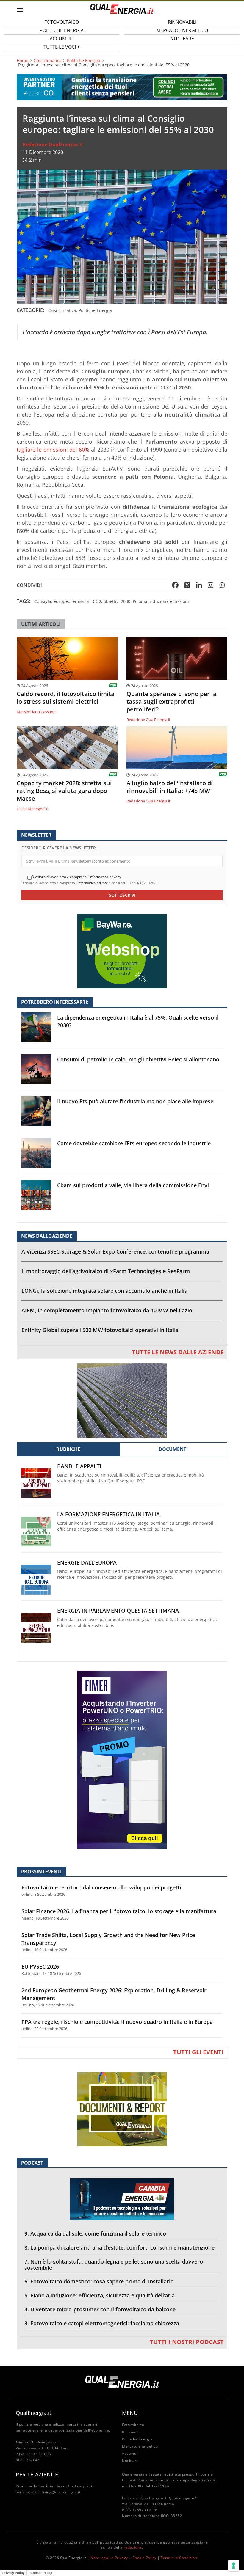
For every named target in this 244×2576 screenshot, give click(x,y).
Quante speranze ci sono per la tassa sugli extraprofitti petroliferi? (172, 702)
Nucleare (182, 39)
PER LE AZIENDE (37, 2474)
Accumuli (130, 2453)
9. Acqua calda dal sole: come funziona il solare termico (95, 2233)
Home (22, 61)
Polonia (140, 601)
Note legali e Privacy (109, 2558)
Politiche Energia (84, 61)
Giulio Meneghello (33, 809)
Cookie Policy (144, 2558)
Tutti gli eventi (198, 2052)
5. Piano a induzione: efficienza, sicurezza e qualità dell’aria (100, 2295)
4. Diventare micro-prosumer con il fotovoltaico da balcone (100, 2309)
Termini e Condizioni (179, 2558)
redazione (133, 2547)
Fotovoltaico (133, 2425)
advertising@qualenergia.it (56, 2492)
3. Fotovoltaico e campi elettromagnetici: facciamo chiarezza (102, 2323)
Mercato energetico (140, 2446)
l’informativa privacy (92, 883)
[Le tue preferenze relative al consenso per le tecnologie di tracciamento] (234, 2566)
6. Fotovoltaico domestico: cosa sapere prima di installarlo (99, 2281)
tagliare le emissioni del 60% (53, 450)
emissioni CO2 (87, 601)
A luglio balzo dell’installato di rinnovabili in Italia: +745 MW (170, 787)
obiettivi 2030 (117, 601)
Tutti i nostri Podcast (187, 2342)
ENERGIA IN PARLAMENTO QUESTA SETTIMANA (118, 1611)
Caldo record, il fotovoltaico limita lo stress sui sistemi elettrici (66, 698)
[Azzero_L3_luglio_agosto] (122, 87)
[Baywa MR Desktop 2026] (122, 951)
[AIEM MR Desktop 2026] (122, 1400)
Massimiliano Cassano (36, 712)
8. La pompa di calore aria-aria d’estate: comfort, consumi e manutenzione (119, 2247)
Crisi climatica (48, 61)
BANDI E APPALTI (79, 1466)
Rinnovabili (132, 2432)
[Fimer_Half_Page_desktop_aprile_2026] (122, 1759)
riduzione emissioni (169, 601)
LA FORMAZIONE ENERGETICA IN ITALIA (108, 1514)
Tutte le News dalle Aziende (178, 1352)
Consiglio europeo (52, 601)
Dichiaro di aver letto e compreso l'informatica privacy (76, 877)
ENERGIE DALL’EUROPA (87, 1563)
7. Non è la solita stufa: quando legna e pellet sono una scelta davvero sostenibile (114, 2265)
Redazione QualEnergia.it (53, 144)
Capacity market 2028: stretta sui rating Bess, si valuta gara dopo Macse (64, 791)
